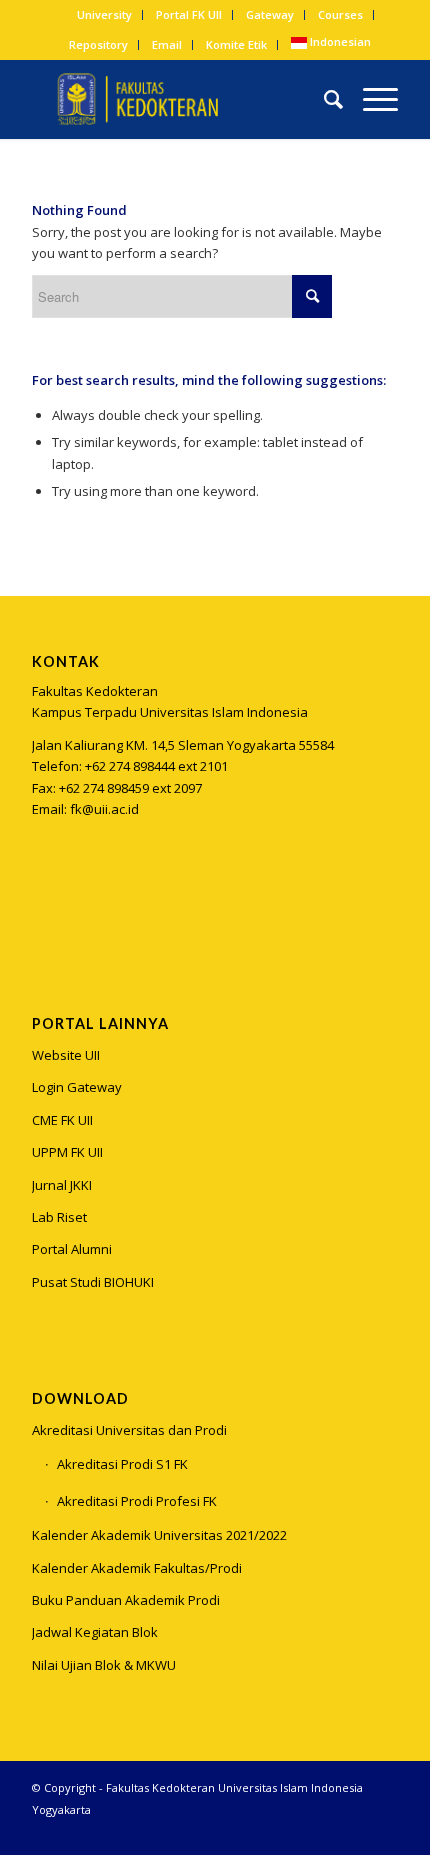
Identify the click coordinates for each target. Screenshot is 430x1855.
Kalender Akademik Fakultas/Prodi (137, 1568)
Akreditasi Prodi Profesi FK (137, 1501)
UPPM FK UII (67, 1152)
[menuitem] (105, 15)
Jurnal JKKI (62, 1185)
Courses (340, 14)
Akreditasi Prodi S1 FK (122, 1464)
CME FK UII (62, 1120)
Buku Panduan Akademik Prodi (126, 1600)
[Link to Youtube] (383, 1830)
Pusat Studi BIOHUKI (93, 1282)
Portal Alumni (72, 1249)
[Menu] (370, 99)
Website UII (66, 1055)
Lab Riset (59, 1217)
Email (167, 44)
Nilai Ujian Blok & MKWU (104, 1665)
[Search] (323, 99)
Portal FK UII (189, 14)
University (104, 14)
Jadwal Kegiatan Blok (95, 1632)
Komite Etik (236, 44)
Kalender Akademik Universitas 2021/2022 (159, 1535)
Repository (98, 44)
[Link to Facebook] (353, 1830)
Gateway (270, 14)
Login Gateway (77, 1087)
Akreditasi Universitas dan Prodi (129, 1430)
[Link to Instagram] (46, 909)
